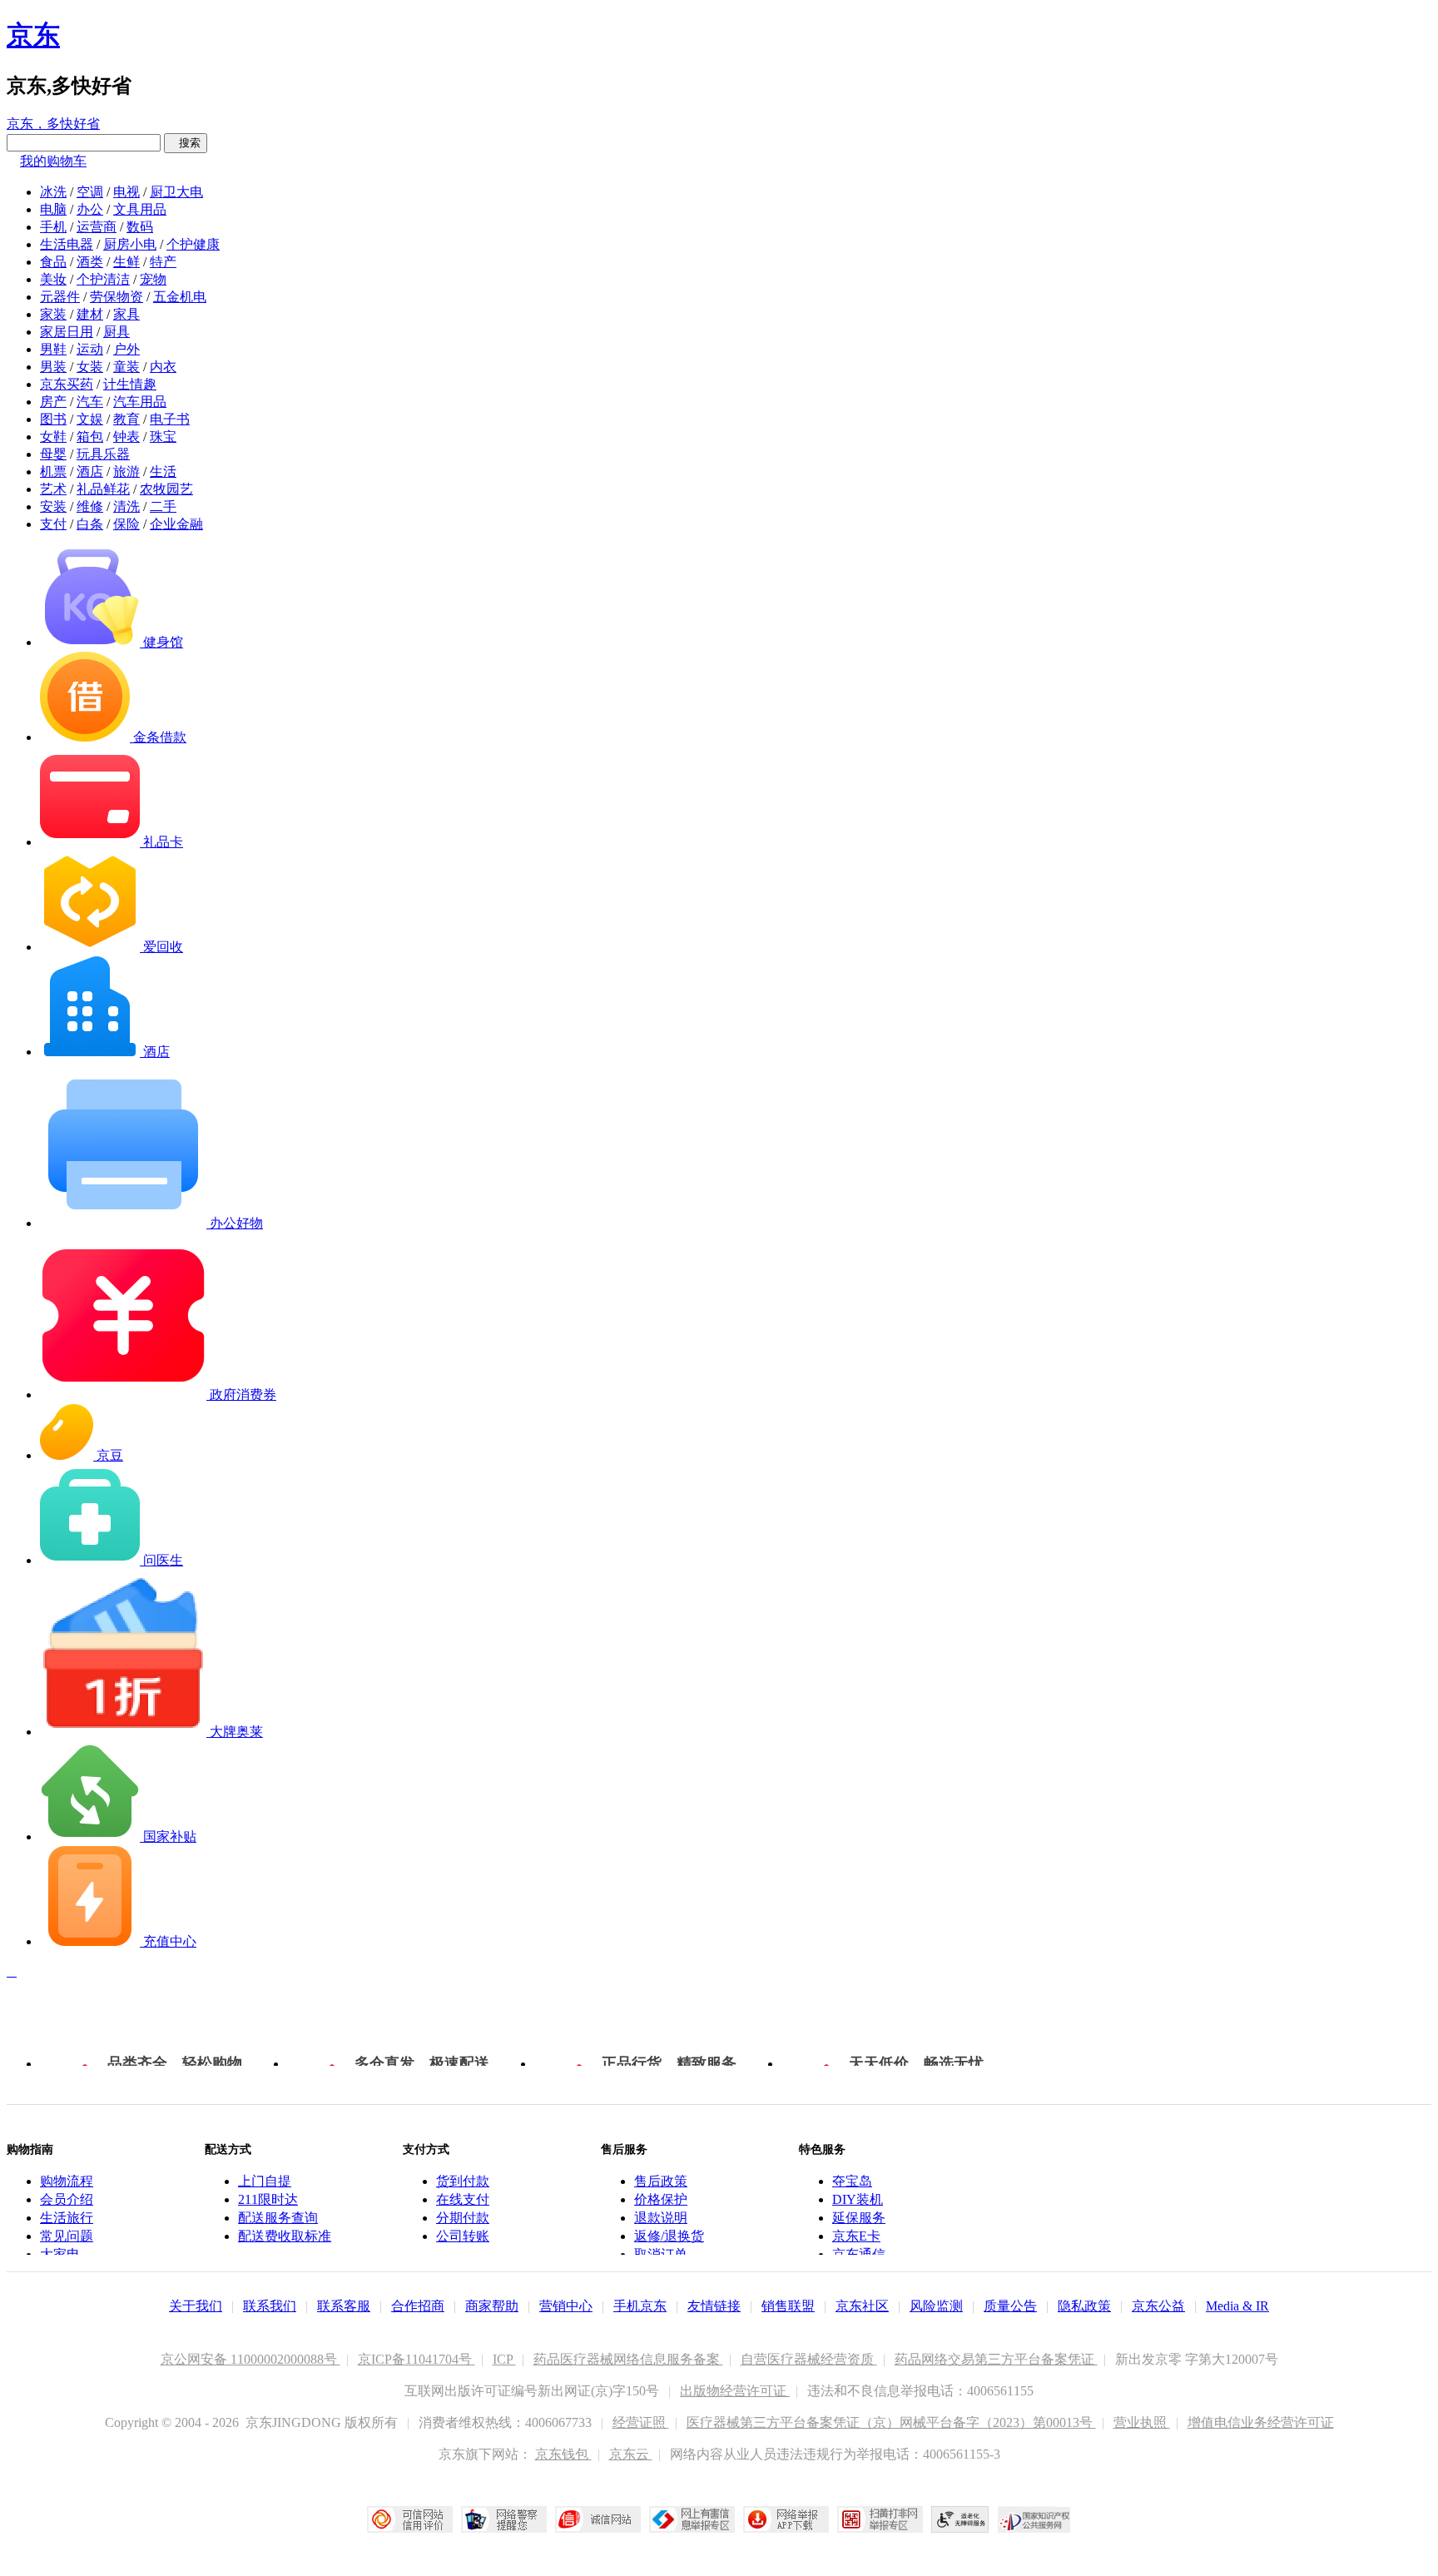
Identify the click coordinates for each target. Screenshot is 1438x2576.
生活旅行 (67, 2218)
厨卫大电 (176, 192)
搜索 (186, 143)
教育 (126, 419)
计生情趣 (130, 384)
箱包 (90, 437)
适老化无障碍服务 (960, 2519)
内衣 (163, 367)
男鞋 (53, 349)
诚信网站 (598, 2519)
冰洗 (53, 192)
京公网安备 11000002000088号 (250, 2359)
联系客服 (344, 2306)
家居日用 (67, 332)
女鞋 (53, 437)
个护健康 (193, 244)
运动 (90, 349)
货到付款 (463, 2181)
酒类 (90, 262)
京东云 (631, 2454)
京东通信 (859, 2254)
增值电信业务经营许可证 (1261, 2422)
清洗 (126, 506)
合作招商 (418, 2306)
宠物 (153, 279)
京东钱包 (563, 2454)
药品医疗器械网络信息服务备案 (628, 2359)
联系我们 (270, 2306)
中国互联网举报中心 (692, 2519)
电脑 (53, 209)
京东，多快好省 (53, 124)
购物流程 (67, 2181)
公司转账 (463, 2236)
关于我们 (196, 2306)
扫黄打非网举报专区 (880, 2519)
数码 (140, 227)
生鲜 (126, 262)
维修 (90, 506)
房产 (53, 402)
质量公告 (1010, 2306)
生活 (163, 472)
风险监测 (936, 2306)
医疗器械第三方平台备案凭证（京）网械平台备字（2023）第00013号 (891, 2422)
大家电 (60, 2254)
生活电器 (67, 244)
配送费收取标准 (285, 2236)
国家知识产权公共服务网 (1034, 2519)
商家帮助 (492, 2306)
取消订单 (661, 2254)
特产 (163, 262)
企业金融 (176, 524)
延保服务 (859, 2218)
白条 (90, 524)
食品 (53, 262)
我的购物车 (53, 161)
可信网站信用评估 (410, 2519)
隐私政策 (1084, 2306)
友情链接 (714, 2306)
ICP (504, 2359)
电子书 (170, 419)
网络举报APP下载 (786, 2519)
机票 (53, 472)
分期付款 (463, 2218)
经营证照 (641, 2422)
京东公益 (1158, 2306)
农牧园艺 (166, 489)
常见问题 (67, 2236)
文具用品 (140, 209)
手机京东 (640, 2306)
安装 (53, 506)
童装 (126, 367)
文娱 (90, 419)
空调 (90, 192)
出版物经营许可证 (735, 2391)
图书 (53, 419)
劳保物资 (117, 297)
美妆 (53, 279)
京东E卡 (856, 2236)
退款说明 (661, 2218)
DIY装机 (858, 2199)
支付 (53, 524)
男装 (53, 367)
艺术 (53, 489)
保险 (126, 524)
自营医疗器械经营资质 (809, 2359)
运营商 (97, 227)
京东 (33, 35)
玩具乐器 (103, 454)
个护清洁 (103, 279)
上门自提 (265, 2181)
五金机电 (180, 297)
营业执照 (1142, 2422)
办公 (90, 209)
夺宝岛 (852, 2181)
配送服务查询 (278, 2218)
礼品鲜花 (103, 489)
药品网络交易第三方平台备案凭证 (996, 2359)
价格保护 (661, 2199)
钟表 (126, 437)
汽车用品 (140, 402)
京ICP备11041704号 (417, 2359)
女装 (90, 367)
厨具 (117, 332)
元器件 (60, 297)
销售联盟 (788, 2306)
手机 (53, 227)
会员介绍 (67, 2199)
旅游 (126, 472)
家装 (53, 314)
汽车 (90, 402)
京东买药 (67, 384)
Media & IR (1237, 2306)
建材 (90, 314)
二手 (163, 506)
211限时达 (268, 2199)
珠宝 (163, 437)
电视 (126, 192)
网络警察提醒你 (504, 2519)
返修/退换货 (669, 2236)
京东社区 (862, 2306)
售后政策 (661, 2181)
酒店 (90, 472)
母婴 (53, 454)
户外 (126, 349)
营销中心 (566, 2306)
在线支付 (463, 2199)
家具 (126, 314)
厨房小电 (130, 244)
